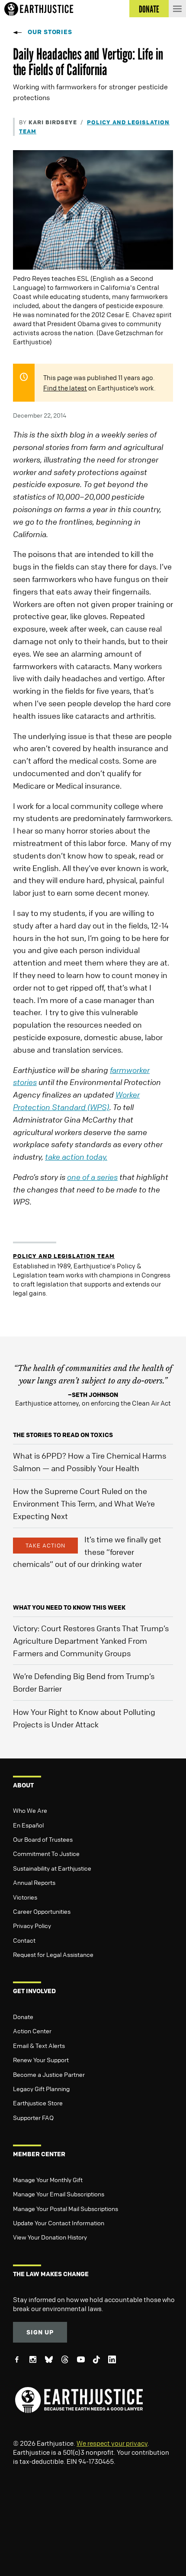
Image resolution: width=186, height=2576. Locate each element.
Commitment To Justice (46, 1853)
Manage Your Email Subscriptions (59, 2194)
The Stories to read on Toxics (63, 1435)
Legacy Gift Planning (41, 2088)
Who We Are (30, 1810)
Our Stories (50, 32)
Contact (24, 1940)
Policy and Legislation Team (64, 1256)
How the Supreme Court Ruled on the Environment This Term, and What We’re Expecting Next (84, 1503)
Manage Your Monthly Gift (48, 2180)
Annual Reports (34, 1882)
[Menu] (177, 9)
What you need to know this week (69, 1607)
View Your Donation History (50, 2237)
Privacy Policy (32, 1925)
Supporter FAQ (33, 2117)
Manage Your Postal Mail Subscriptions (66, 2208)
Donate (23, 2016)
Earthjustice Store (38, 2103)
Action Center (32, 2031)
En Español (28, 1825)
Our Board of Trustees (43, 1839)
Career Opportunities (42, 1911)
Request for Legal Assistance (53, 1954)
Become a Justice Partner (49, 2074)
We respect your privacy (112, 2443)
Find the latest (65, 388)
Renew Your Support (41, 2060)
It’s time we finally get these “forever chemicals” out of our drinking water (87, 1552)
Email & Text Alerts (39, 2045)
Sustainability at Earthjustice (52, 1868)
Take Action (45, 1545)
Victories (25, 1897)
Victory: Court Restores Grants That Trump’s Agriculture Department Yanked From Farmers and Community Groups (91, 1641)
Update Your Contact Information (59, 2223)
